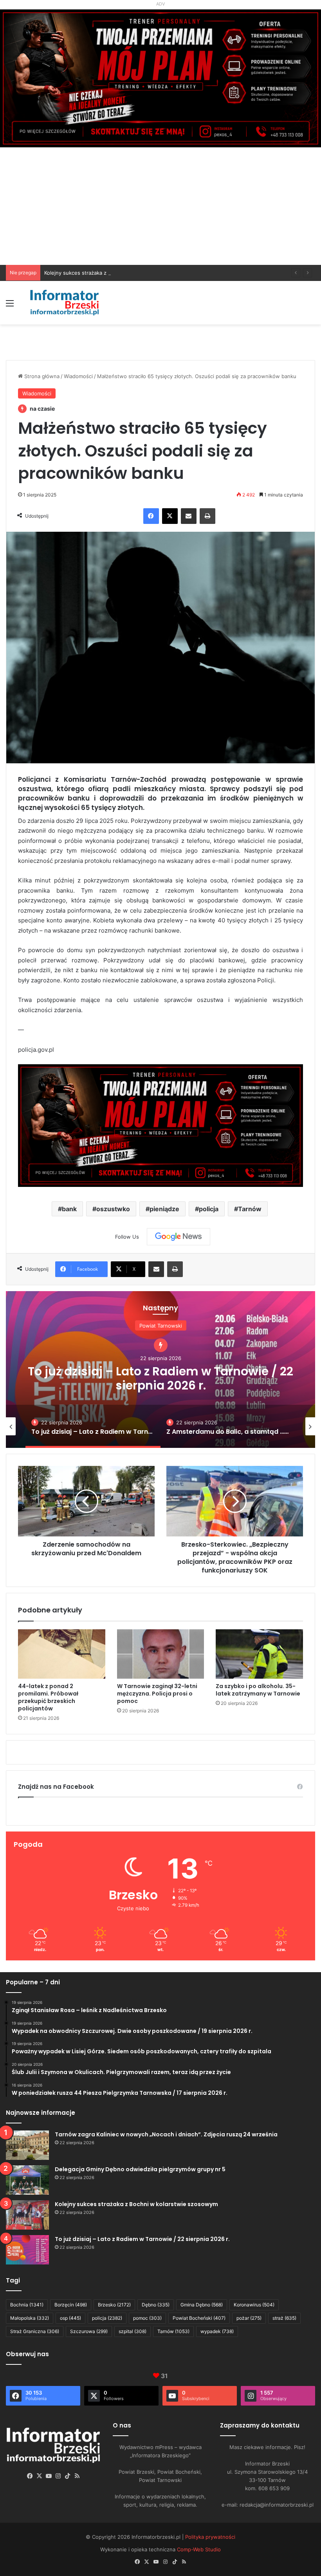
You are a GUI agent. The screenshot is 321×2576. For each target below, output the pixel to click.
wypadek (217, 2331)
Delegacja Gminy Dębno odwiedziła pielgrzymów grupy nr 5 (140, 2169)
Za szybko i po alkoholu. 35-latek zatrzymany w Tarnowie (258, 1690)
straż (284, 2318)
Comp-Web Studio (199, 2549)
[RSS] (77, 2476)
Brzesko (114, 2305)
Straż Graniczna (35, 2331)
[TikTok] (68, 2476)
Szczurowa (89, 2331)
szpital (133, 2331)
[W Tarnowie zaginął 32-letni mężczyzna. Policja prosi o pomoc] (161, 1654)
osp (70, 2318)
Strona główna (41, 376)
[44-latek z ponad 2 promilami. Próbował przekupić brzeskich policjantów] (62, 1654)
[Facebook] (151, 516)
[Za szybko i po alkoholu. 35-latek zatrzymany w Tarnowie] (259, 1654)
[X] (170, 516)
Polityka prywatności (210, 2537)
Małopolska (30, 2318)
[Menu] (10, 306)
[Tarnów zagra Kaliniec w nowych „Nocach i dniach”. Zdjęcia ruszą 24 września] (27, 2145)
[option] (160, 1370)
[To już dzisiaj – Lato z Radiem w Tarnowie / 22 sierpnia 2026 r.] (27, 2250)
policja (209, 1209)
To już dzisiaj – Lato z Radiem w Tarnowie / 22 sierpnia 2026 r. (160, 1378)
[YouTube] (49, 2476)
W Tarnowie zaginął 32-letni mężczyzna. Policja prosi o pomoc (157, 1694)
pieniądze (164, 1209)
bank (69, 1209)
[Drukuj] (207, 516)
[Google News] (179, 1237)
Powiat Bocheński (199, 2318)
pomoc (147, 2318)
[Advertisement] (160, 206)
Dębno (156, 2305)
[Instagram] (58, 2476)
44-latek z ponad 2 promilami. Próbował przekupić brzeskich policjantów (48, 1697)
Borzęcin (71, 2305)
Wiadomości (78, 376)
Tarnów (250, 1209)
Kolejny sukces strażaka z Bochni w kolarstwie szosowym (114, 273)
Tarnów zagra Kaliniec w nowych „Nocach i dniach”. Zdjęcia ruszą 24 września (166, 2134)
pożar (249, 2318)
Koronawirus (254, 2305)
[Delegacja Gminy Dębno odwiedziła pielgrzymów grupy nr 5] (27, 2180)
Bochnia (27, 2305)
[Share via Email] (189, 516)
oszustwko (113, 1209)
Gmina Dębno (202, 2305)
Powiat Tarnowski (161, 1326)
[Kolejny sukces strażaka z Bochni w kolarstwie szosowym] (27, 2215)
